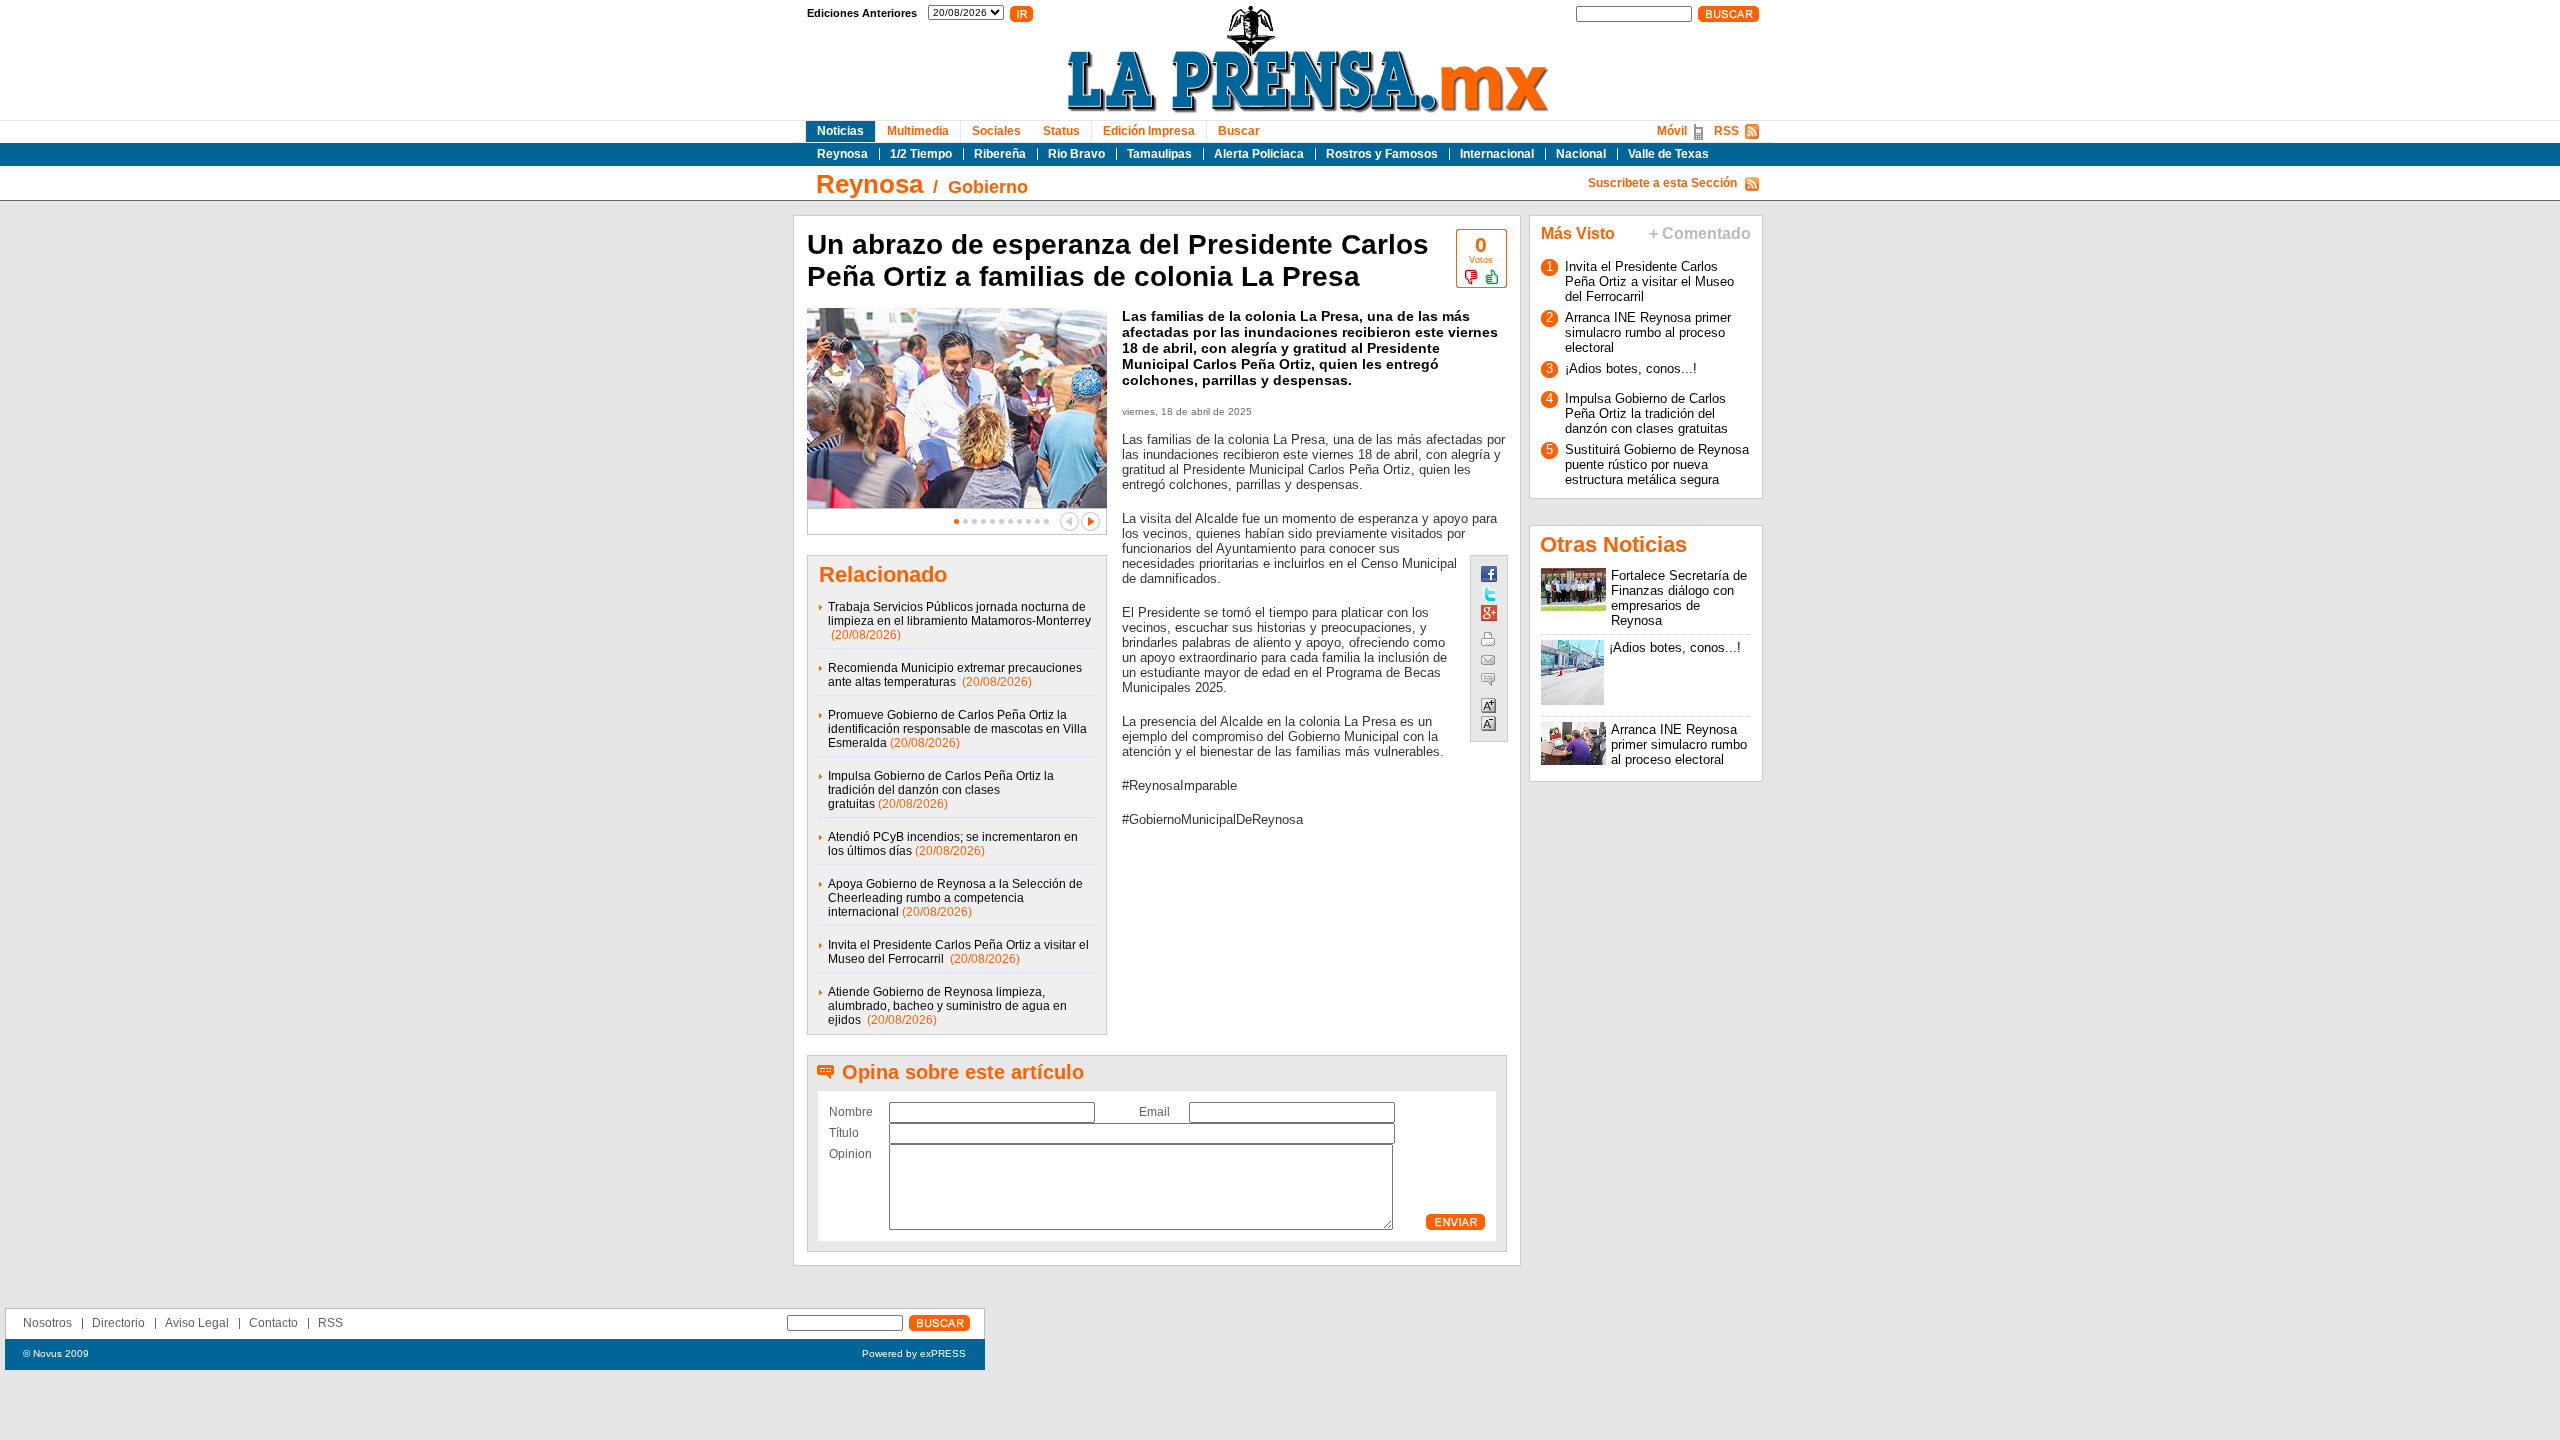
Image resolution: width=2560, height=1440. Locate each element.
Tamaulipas (1159, 154)
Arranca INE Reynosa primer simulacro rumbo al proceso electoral (1648, 332)
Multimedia (918, 131)
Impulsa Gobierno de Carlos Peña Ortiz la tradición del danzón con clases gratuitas (941, 790)
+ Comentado (1700, 233)
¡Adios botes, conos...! (1631, 368)
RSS (1726, 131)
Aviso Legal (197, 1323)
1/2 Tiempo (921, 154)
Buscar (1239, 131)
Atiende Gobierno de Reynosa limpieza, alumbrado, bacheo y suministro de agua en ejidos (947, 1006)
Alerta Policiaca (1259, 154)
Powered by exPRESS (914, 1353)
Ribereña (1000, 154)
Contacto (273, 1323)
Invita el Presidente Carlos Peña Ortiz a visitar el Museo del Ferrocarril (1649, 281)
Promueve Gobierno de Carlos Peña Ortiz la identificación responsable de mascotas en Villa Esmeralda (957, 729)
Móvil (1672, 131)
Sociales (996, 131)
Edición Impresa (1149, 131)
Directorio (118, 1323)
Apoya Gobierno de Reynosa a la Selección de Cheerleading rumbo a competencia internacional (955, 898)
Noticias (840, 131)
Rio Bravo (1076, 154)
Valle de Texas (1668, 154)
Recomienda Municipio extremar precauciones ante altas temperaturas (955, 675)
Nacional (1581, 154)
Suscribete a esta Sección (1662, 183)
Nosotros (47, 1323)
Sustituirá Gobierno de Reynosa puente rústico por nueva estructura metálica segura (1657, 464)
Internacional (1497, 154)
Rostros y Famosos (1382, 154)
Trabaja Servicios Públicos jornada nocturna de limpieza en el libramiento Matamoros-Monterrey (959, 614)
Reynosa (842, 154)
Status (1061, 131)
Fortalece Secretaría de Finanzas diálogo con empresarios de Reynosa (1679, 598)
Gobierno (988, 187)
